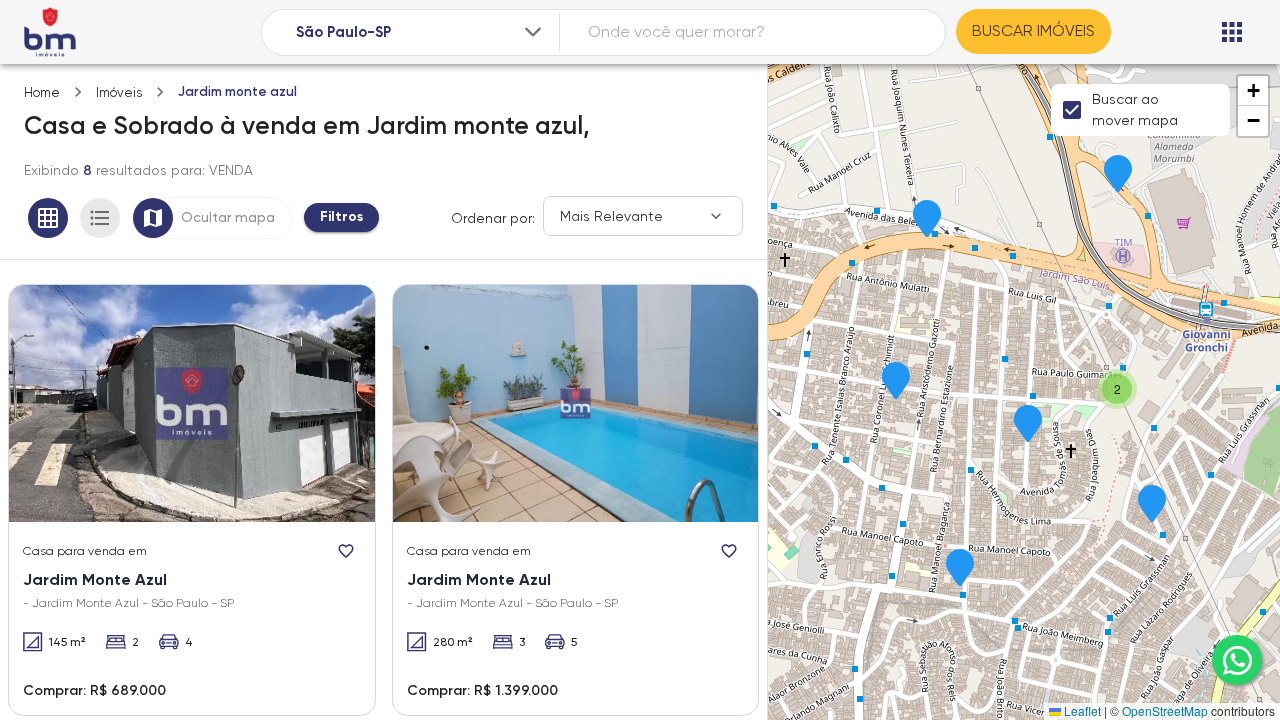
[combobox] (420, 32)
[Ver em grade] (48, 218)
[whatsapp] (1237, 660)
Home (42, 92)
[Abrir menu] (1232, 32)
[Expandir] (533, 32)
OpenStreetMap (1165, 710)
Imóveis (119, 92)
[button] (927, 220)
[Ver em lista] (100, 218)
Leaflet (1081, 710)
